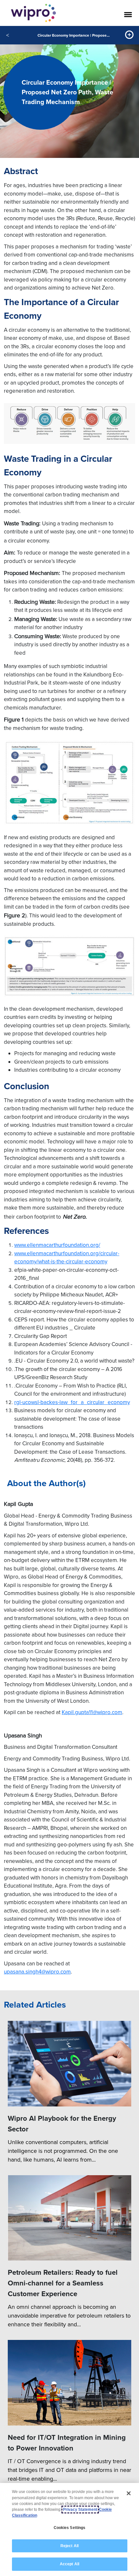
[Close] (129, 2493)
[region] (69, 2529)
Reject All (69, 2546)
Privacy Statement (80, 2510)
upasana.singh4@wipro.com (37, 1972)
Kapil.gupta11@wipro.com (92, 1712)
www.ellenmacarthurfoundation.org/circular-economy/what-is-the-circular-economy (67, 1258)
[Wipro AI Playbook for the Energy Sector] (69, 2064)
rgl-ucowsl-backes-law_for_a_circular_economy (72, 1402)
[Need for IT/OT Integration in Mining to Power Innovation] (69, 2383)
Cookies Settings (70, 2528)
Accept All (69, 2564)
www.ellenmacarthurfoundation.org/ (57, 1245)
